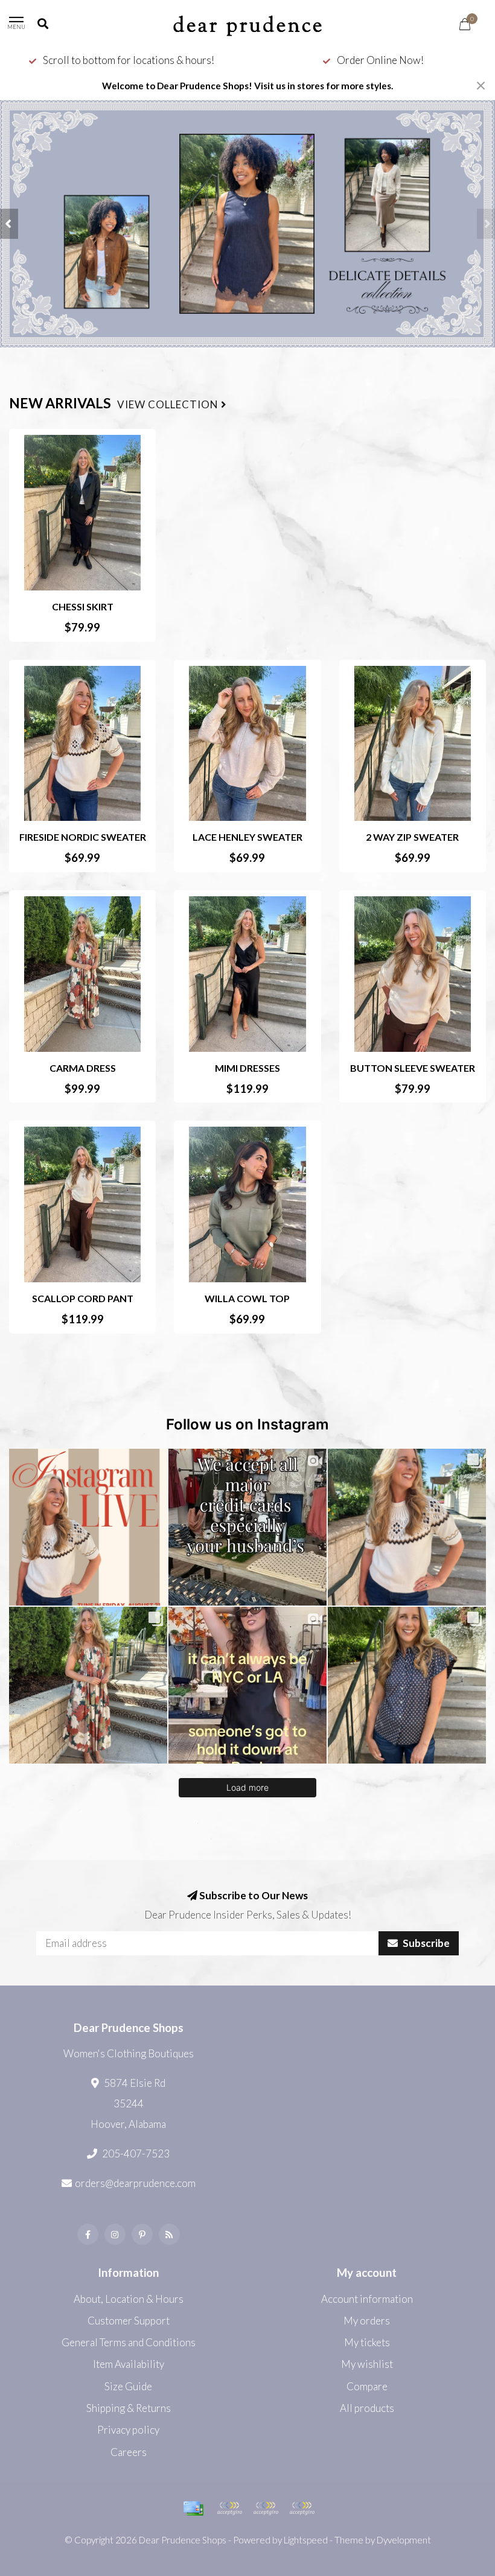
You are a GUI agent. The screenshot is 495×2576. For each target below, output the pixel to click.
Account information (367, 2299)
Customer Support (129, 2321)
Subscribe (425, 1943)
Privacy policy (128, 2430)
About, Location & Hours (129, 2299)
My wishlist (367, 2364)
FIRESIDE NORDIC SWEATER (83, 837)
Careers (129, 2452)
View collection (169, 405)
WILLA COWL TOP (247, 1298)
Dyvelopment (404, 2540)
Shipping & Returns (129, 2408)
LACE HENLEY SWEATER (247, 837)
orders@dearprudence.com (135, 2183)
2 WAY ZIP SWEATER (412, 837)
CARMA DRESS (83, 1068)
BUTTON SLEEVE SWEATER (413, 1068)
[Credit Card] (193, 2508)
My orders (367, 2321)
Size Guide (128, 2386)
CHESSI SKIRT (83, 606)
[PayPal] (229, 2508)
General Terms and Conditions (129, 2342)
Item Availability (129, 2364)
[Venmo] (302, 2508)
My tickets (367, 2342)
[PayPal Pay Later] (266, 2508)
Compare (367, 2386)
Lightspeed (306, 2540)
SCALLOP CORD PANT (83, 1298)
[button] (9, 224)
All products (367, 2408)
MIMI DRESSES (247, 1068)
